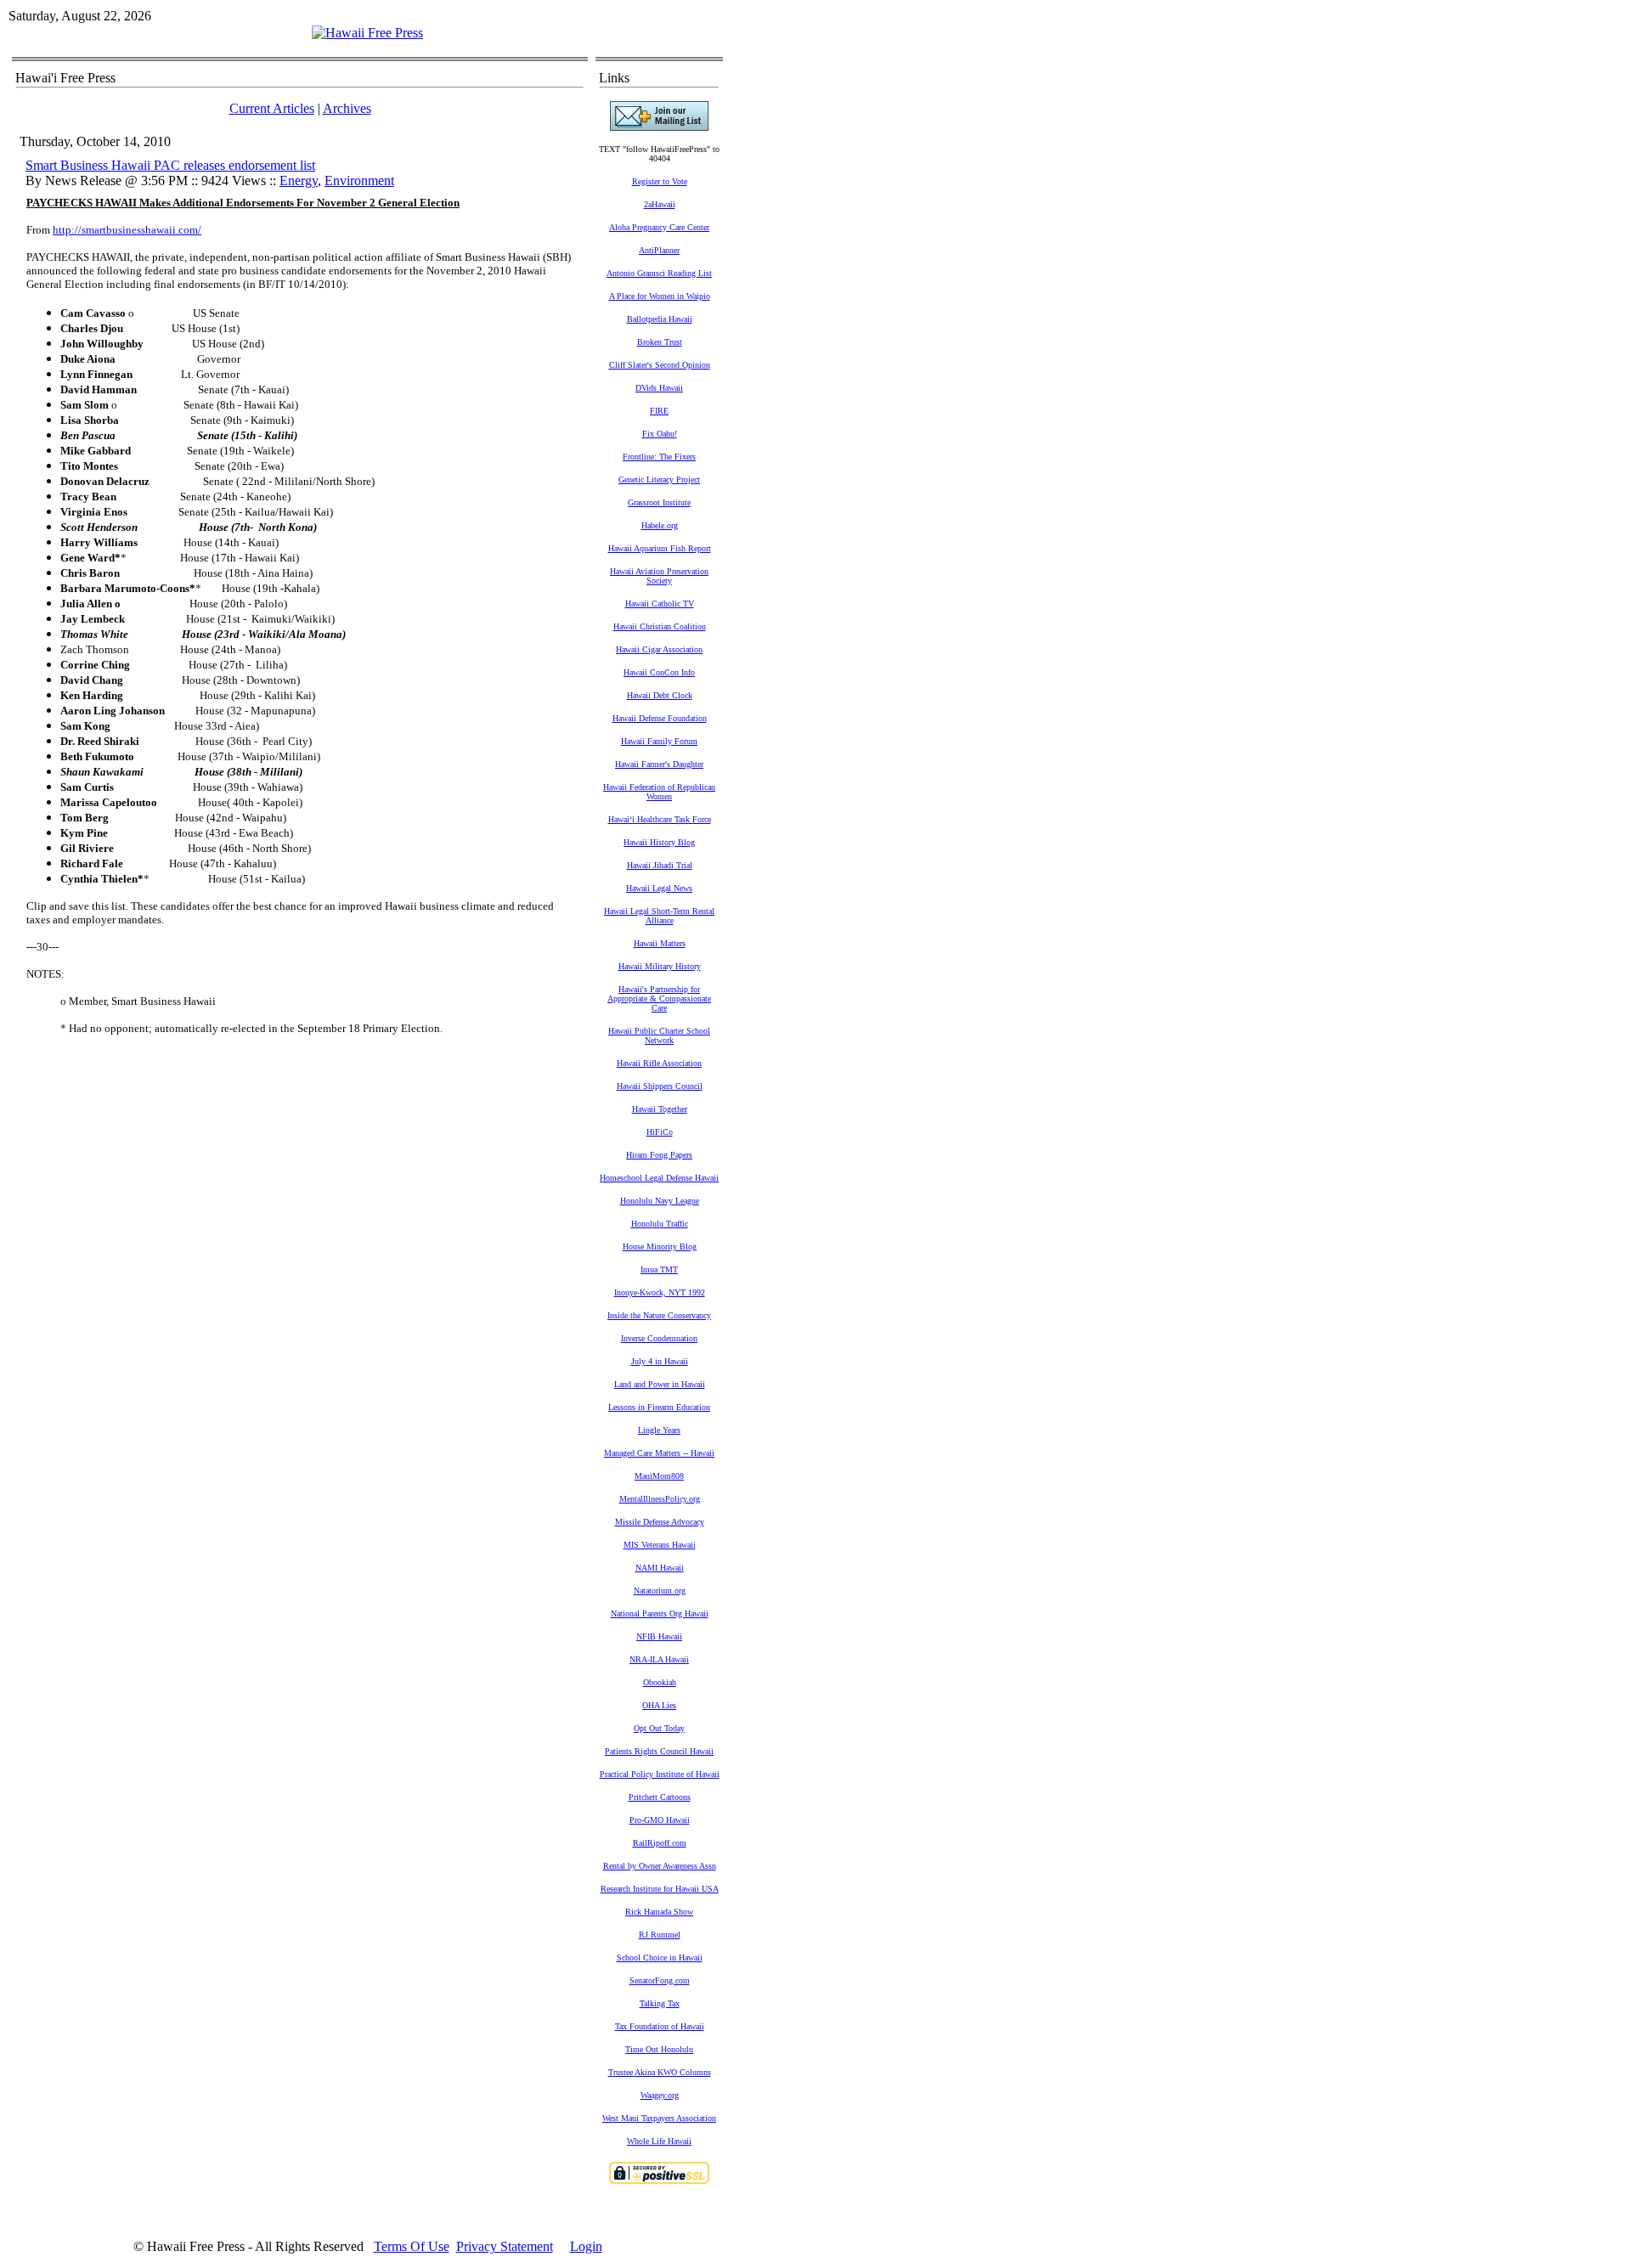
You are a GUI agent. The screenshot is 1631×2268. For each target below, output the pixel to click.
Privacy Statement (505, 2246)
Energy (299, 181)
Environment (359, 181)
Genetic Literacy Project (659, 480)
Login (586, 2246)
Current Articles (272, 108)
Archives (347, 108)
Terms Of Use (412, 2246)
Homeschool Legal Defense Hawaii (659, 1178)
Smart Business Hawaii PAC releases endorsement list (170, 165)
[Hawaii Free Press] (367, 33)
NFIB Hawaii (659, 1636)
